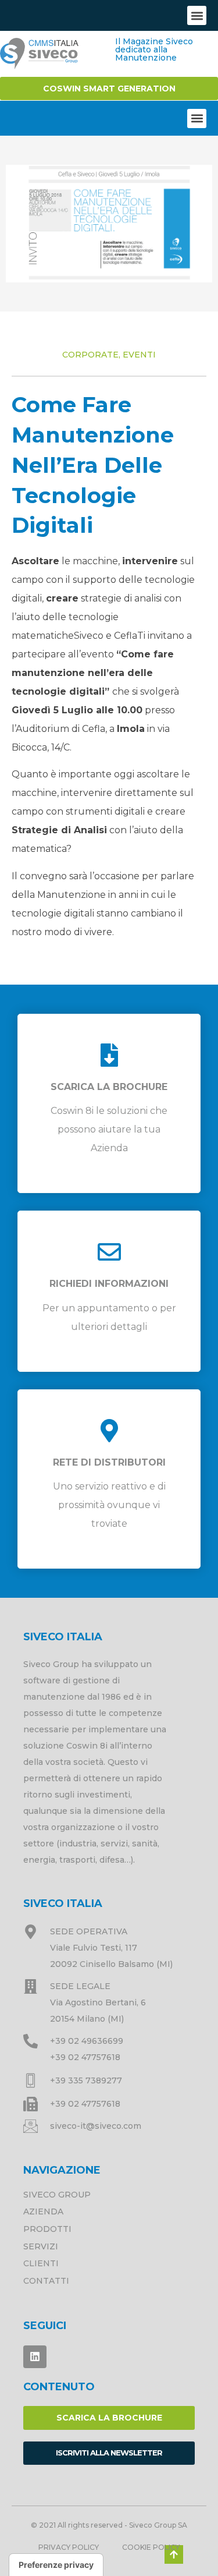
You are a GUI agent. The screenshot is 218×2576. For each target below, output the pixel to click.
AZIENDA (43, 2211)
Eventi (139, 355)
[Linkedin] (35, 2357)
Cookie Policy (151, 2547)
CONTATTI (46, 2281)
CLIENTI (41, 2263)
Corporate (90, 355)
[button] (197, 15)
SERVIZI (41, 2246)
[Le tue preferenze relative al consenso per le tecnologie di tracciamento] (56, 2565)
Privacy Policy (69, 2547)
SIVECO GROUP (57, 2195)
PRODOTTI (47, 2229)
